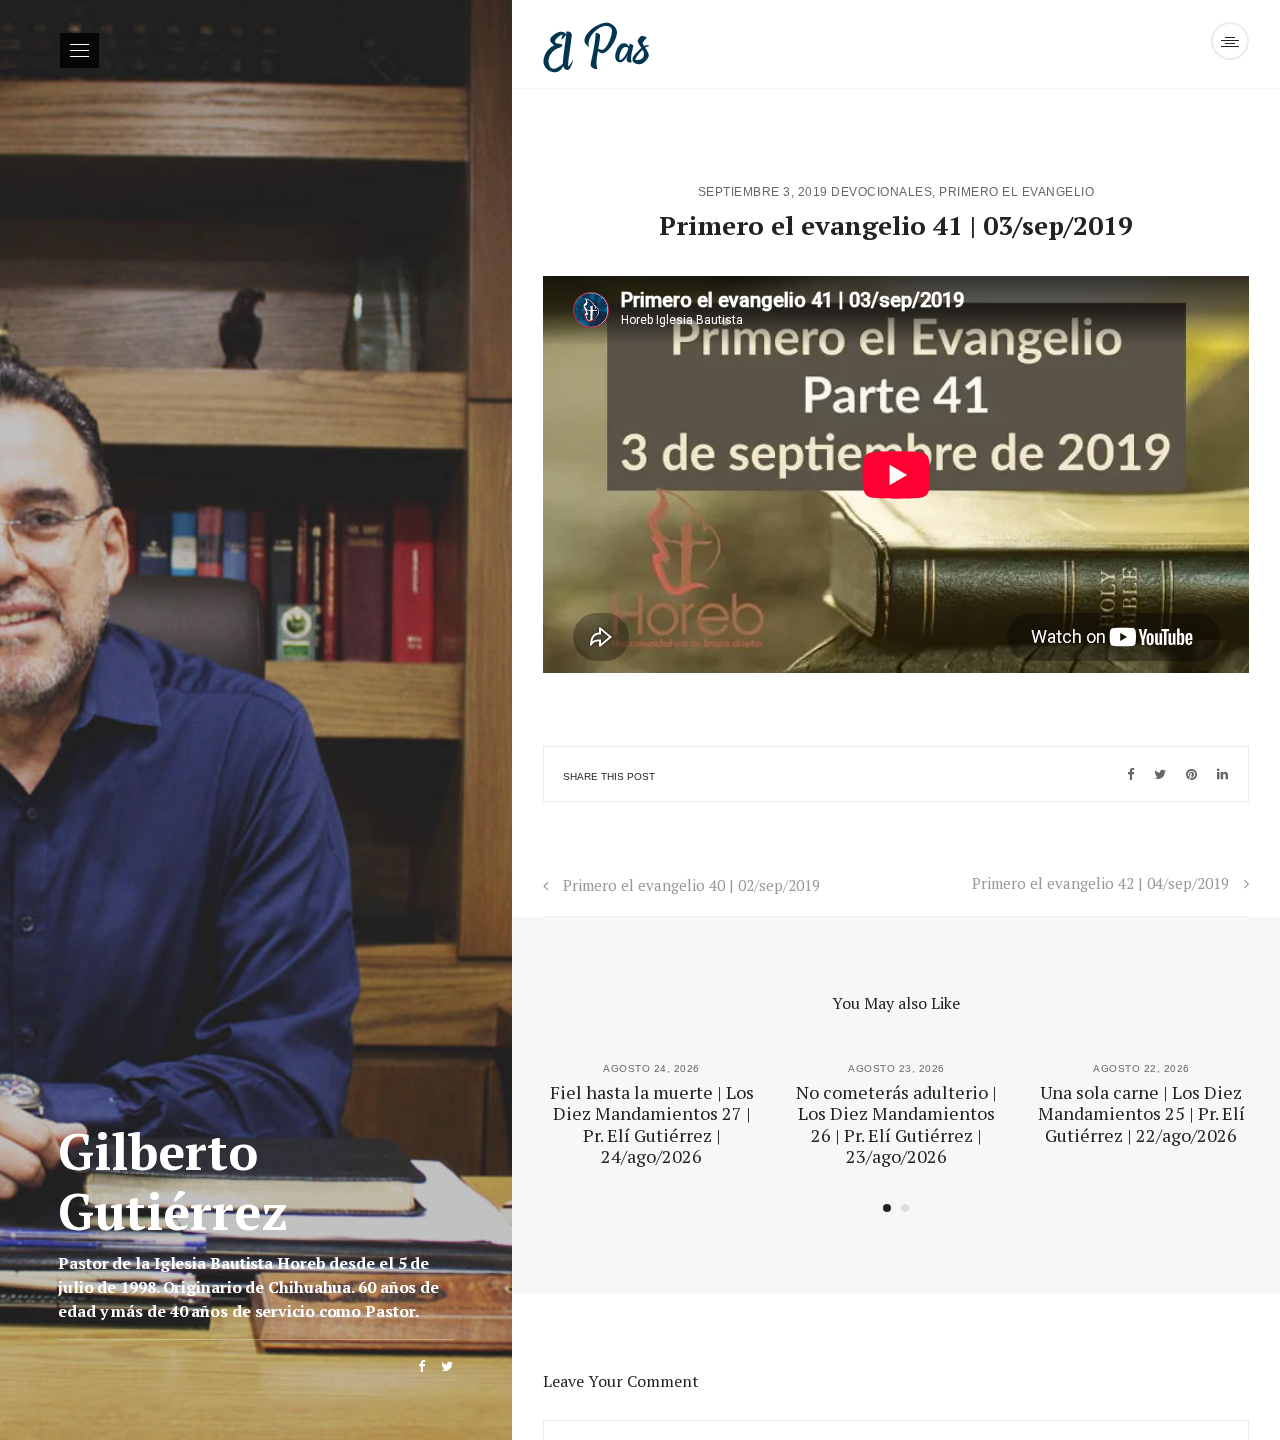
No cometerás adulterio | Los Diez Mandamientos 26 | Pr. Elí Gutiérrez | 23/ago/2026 (896, 1124)
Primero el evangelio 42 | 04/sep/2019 (1100, 883)
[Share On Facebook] (1130, 774)
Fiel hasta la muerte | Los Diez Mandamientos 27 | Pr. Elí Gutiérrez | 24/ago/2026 (652, 1124)
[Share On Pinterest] (1191, 774)
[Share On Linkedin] (1222, 774)
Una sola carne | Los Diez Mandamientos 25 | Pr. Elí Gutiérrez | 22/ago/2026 (1141, 1113)
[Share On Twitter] (1160, 774)
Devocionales (881, 192)
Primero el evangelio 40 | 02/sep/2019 (691, 885)
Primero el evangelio (1016, 192)
